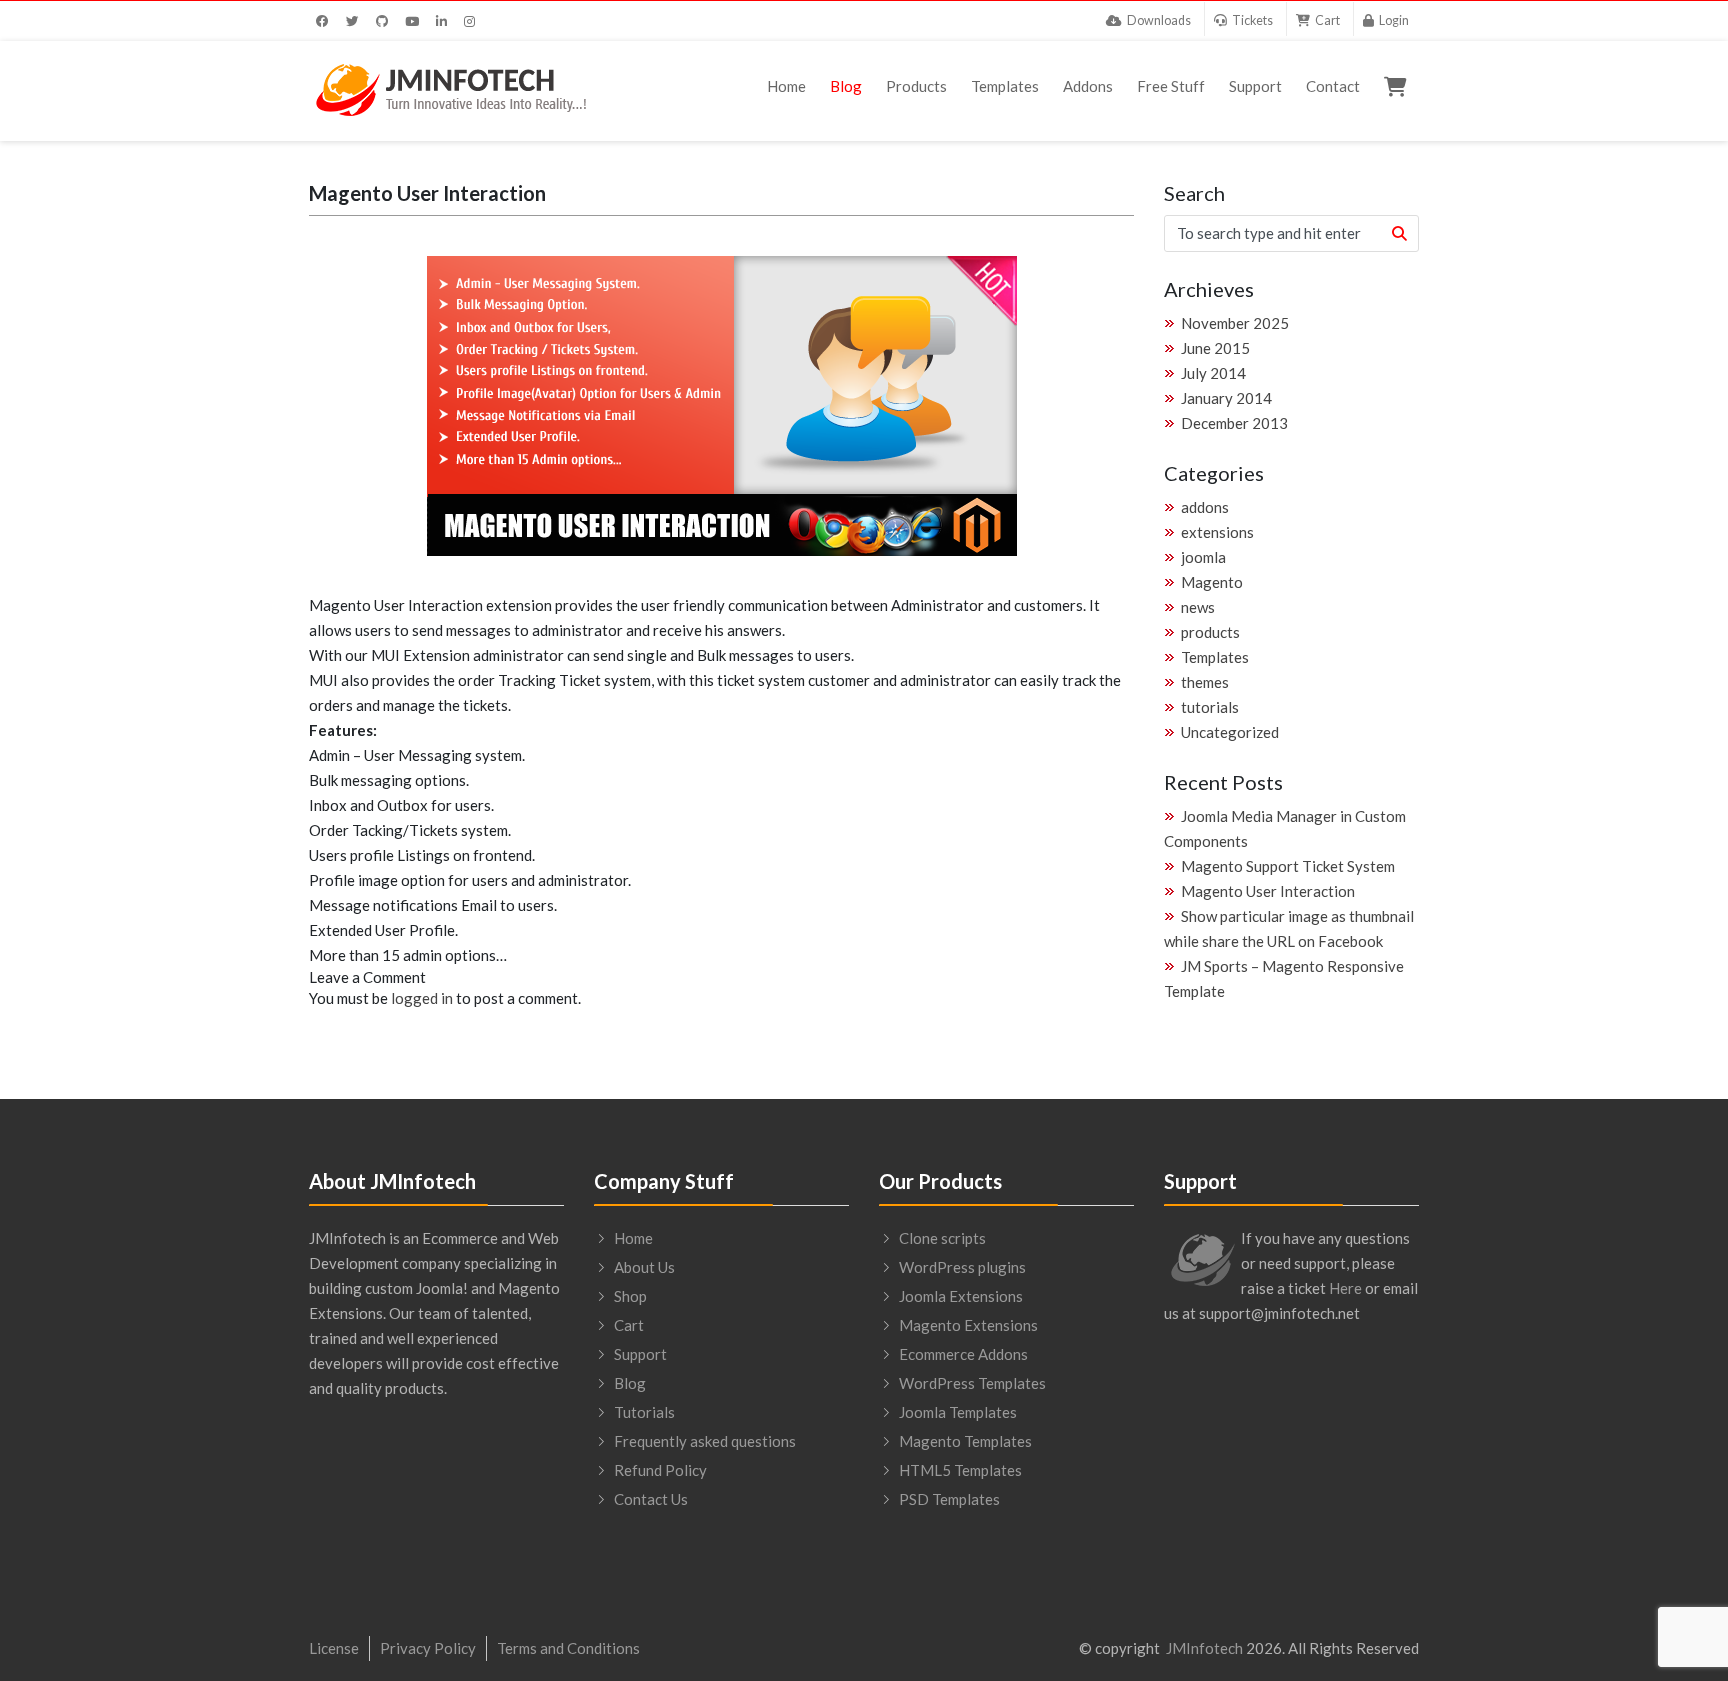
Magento (1212, 582)
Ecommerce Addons (963, 1354)
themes (1205, 682)
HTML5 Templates (960, 1470)
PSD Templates (949, 1499)
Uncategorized (1230, 732)
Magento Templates (965, 1441)
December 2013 (1234, 423)
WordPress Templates (972, 1383)
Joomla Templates (958, 1412)
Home (786, 86)
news (1198, 607)
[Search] (1399, 233)
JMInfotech (1204, 1648)
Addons (1088, 86)
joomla (1203, 557)
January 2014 (1226, 398)
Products (916, 86)
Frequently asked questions (705, 1441)
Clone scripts (942, 1238)
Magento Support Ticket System (1288, 866)
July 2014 (1213, 373)
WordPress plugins (962, 1267)
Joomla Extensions (961, 1296)
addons (1205, 507)
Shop (630, 1296)
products (1210, 632)
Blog (846, 86)
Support (1255, 86)
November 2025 (1235, 323)
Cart (629, 1325)
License (334, 1648)
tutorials (1210, 707)
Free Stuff (1171, 86)
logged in (422, 998)
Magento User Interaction (1268, 891)
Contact (1333, 86)
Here (1345, 1288)
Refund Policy (660, 1470)
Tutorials (644, 1412)
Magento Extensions (968, 1325)
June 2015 (1215, 348)
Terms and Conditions (568, 1648)
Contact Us (651, 1499)
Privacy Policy (428, 1648)
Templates (1005, 86)
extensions (1217, 532)
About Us (644, 1267)
